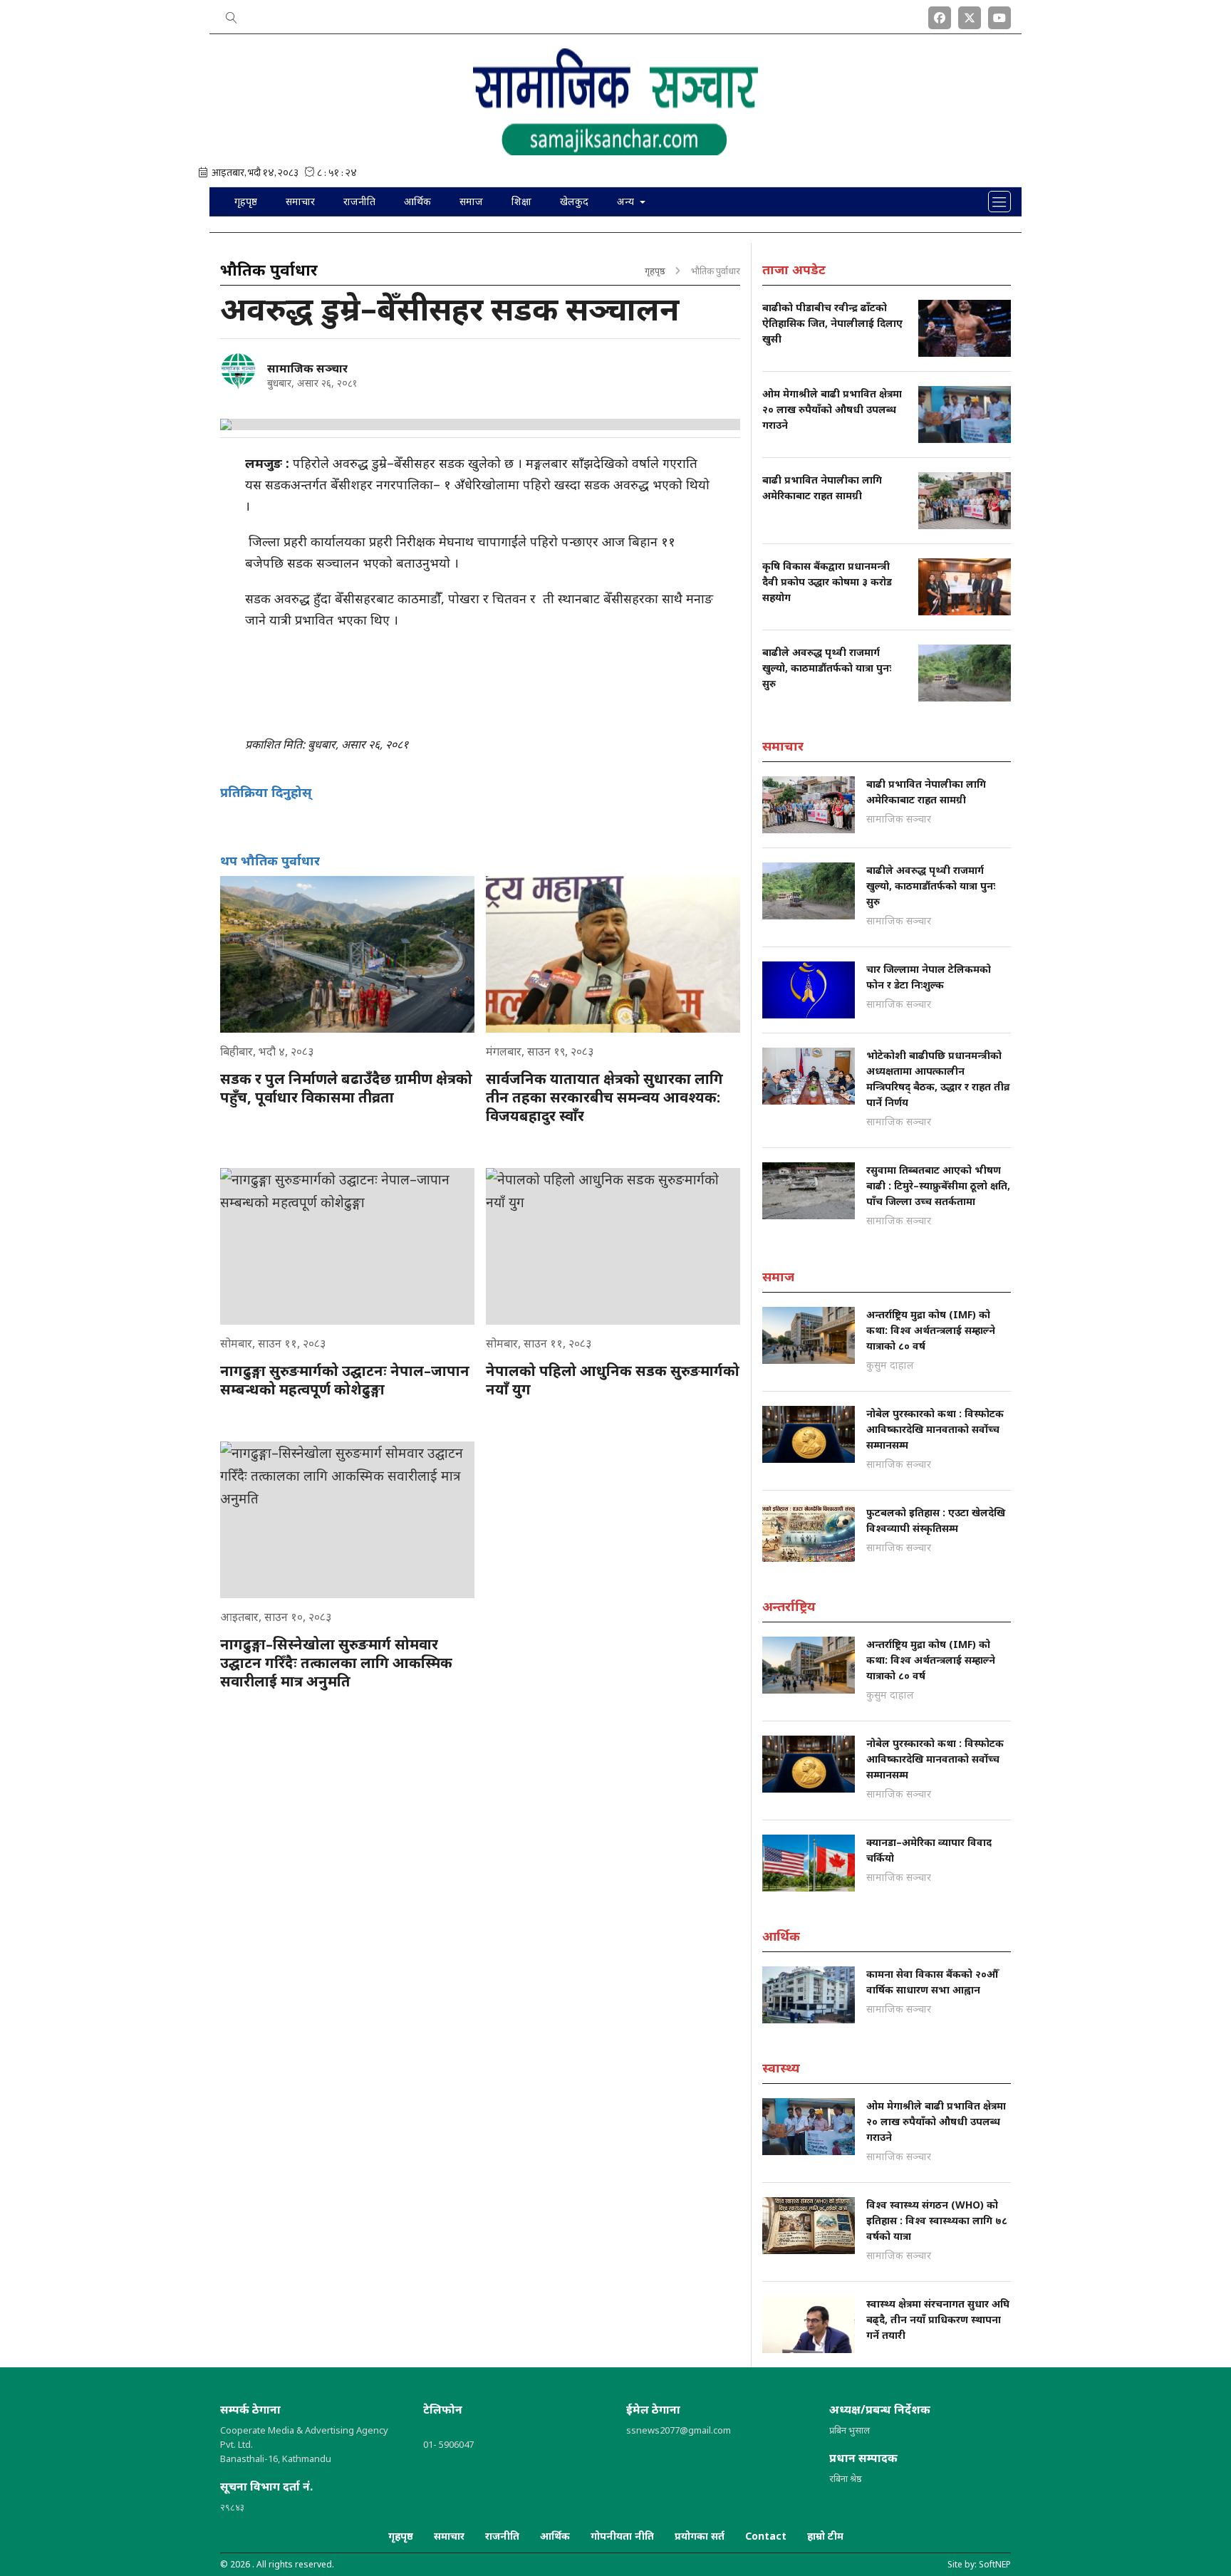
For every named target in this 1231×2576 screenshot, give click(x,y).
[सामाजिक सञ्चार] (238, 371)
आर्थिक (417, 201)
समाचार (300, 201)
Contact (766, 2536)
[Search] (232, 15)
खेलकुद (574, 201)
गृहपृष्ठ (246, 201)
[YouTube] (999, 15)
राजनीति (359, 201)
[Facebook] (940, 15)
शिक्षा (521, 201)
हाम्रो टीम (825, 2536)
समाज (471, 201)
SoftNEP (995, 2564)
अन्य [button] (627, 201)
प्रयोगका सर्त (700, 2536)
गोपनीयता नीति (622, 2536)
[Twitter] (970, 15)
